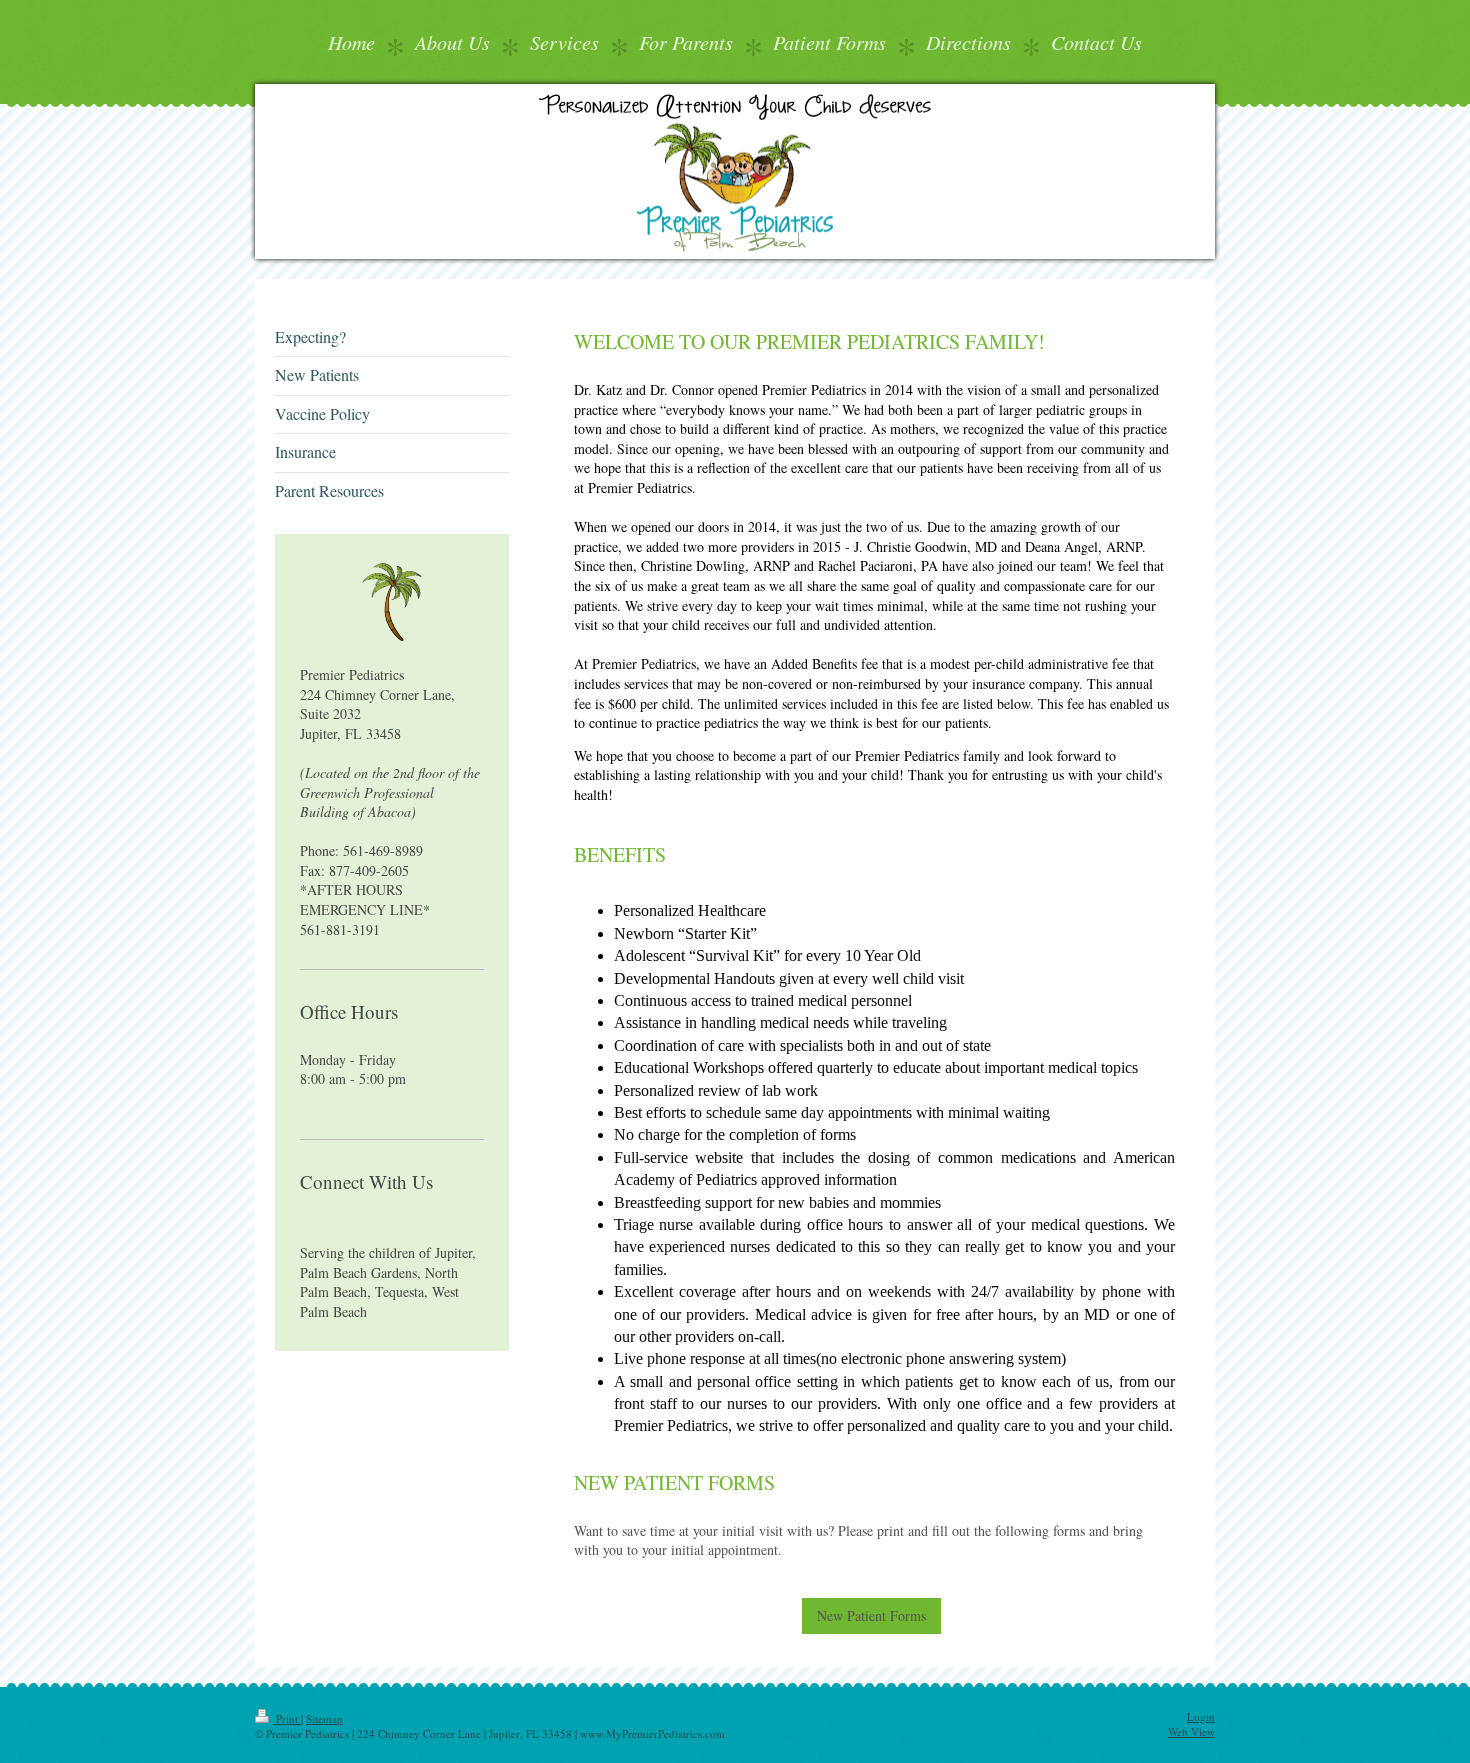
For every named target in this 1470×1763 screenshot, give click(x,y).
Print (287, 1718)
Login (1201, 1716)
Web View (1191, 1731)
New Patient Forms (871, 1615)
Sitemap (324, 1718)
